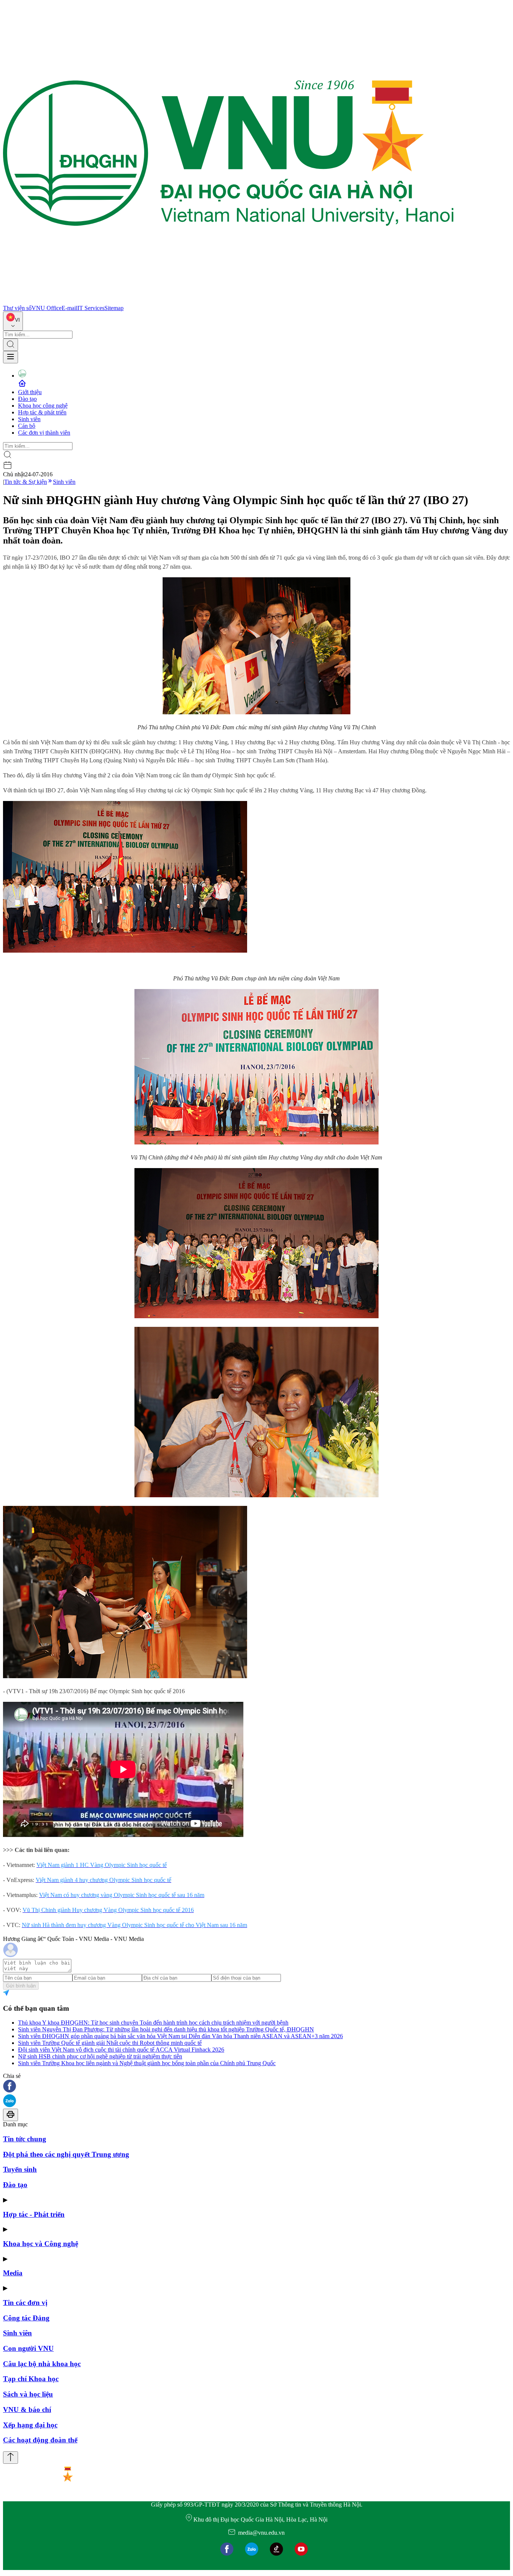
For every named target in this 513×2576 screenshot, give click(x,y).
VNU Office (47, 308)
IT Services (91, 308)
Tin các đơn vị (25, 2303)
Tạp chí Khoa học (31, 2379)
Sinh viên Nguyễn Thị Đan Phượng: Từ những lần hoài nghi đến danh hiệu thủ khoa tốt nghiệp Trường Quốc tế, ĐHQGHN (166, 2029)
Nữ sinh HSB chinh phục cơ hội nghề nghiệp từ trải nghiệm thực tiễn (100, 2056)
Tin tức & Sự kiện (26, 482)
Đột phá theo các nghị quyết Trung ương (66, 2154)
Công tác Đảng (26, 2318)
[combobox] (13, 321)
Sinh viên (29, 419)
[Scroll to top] (11, 2458)
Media (13, 2273)
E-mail (69, 308)
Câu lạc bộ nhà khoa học (42, 2364)
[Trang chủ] (228, 301)
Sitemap (114, 308)
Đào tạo (27, 399)
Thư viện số (17, 308)
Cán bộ (27, 426)
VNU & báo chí (27, 2410)
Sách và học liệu (28, 2394)
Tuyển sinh (20, 2169)
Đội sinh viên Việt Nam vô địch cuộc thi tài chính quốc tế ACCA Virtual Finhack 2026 (121, 2050)
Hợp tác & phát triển (42, 412)
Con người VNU (28, 2348)
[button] (256, 2087)
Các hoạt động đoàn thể (40, 2440)
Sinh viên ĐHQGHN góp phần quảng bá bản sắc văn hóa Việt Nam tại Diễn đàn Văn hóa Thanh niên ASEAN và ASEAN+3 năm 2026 (180, 2036)
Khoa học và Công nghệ (41, 2244)
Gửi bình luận (21, 1986)
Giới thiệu (30, 392)
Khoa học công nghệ (43, 406)
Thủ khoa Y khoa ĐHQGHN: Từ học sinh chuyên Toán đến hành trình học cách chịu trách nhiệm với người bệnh (153, 2023)
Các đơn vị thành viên (44, 433)
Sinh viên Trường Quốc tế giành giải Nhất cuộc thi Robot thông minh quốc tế (110, 2043)
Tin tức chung (25, 2139)
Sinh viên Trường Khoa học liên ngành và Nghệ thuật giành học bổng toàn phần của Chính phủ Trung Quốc (147, 2063)
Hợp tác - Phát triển (34, 2214)
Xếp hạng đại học (30, 2425)
